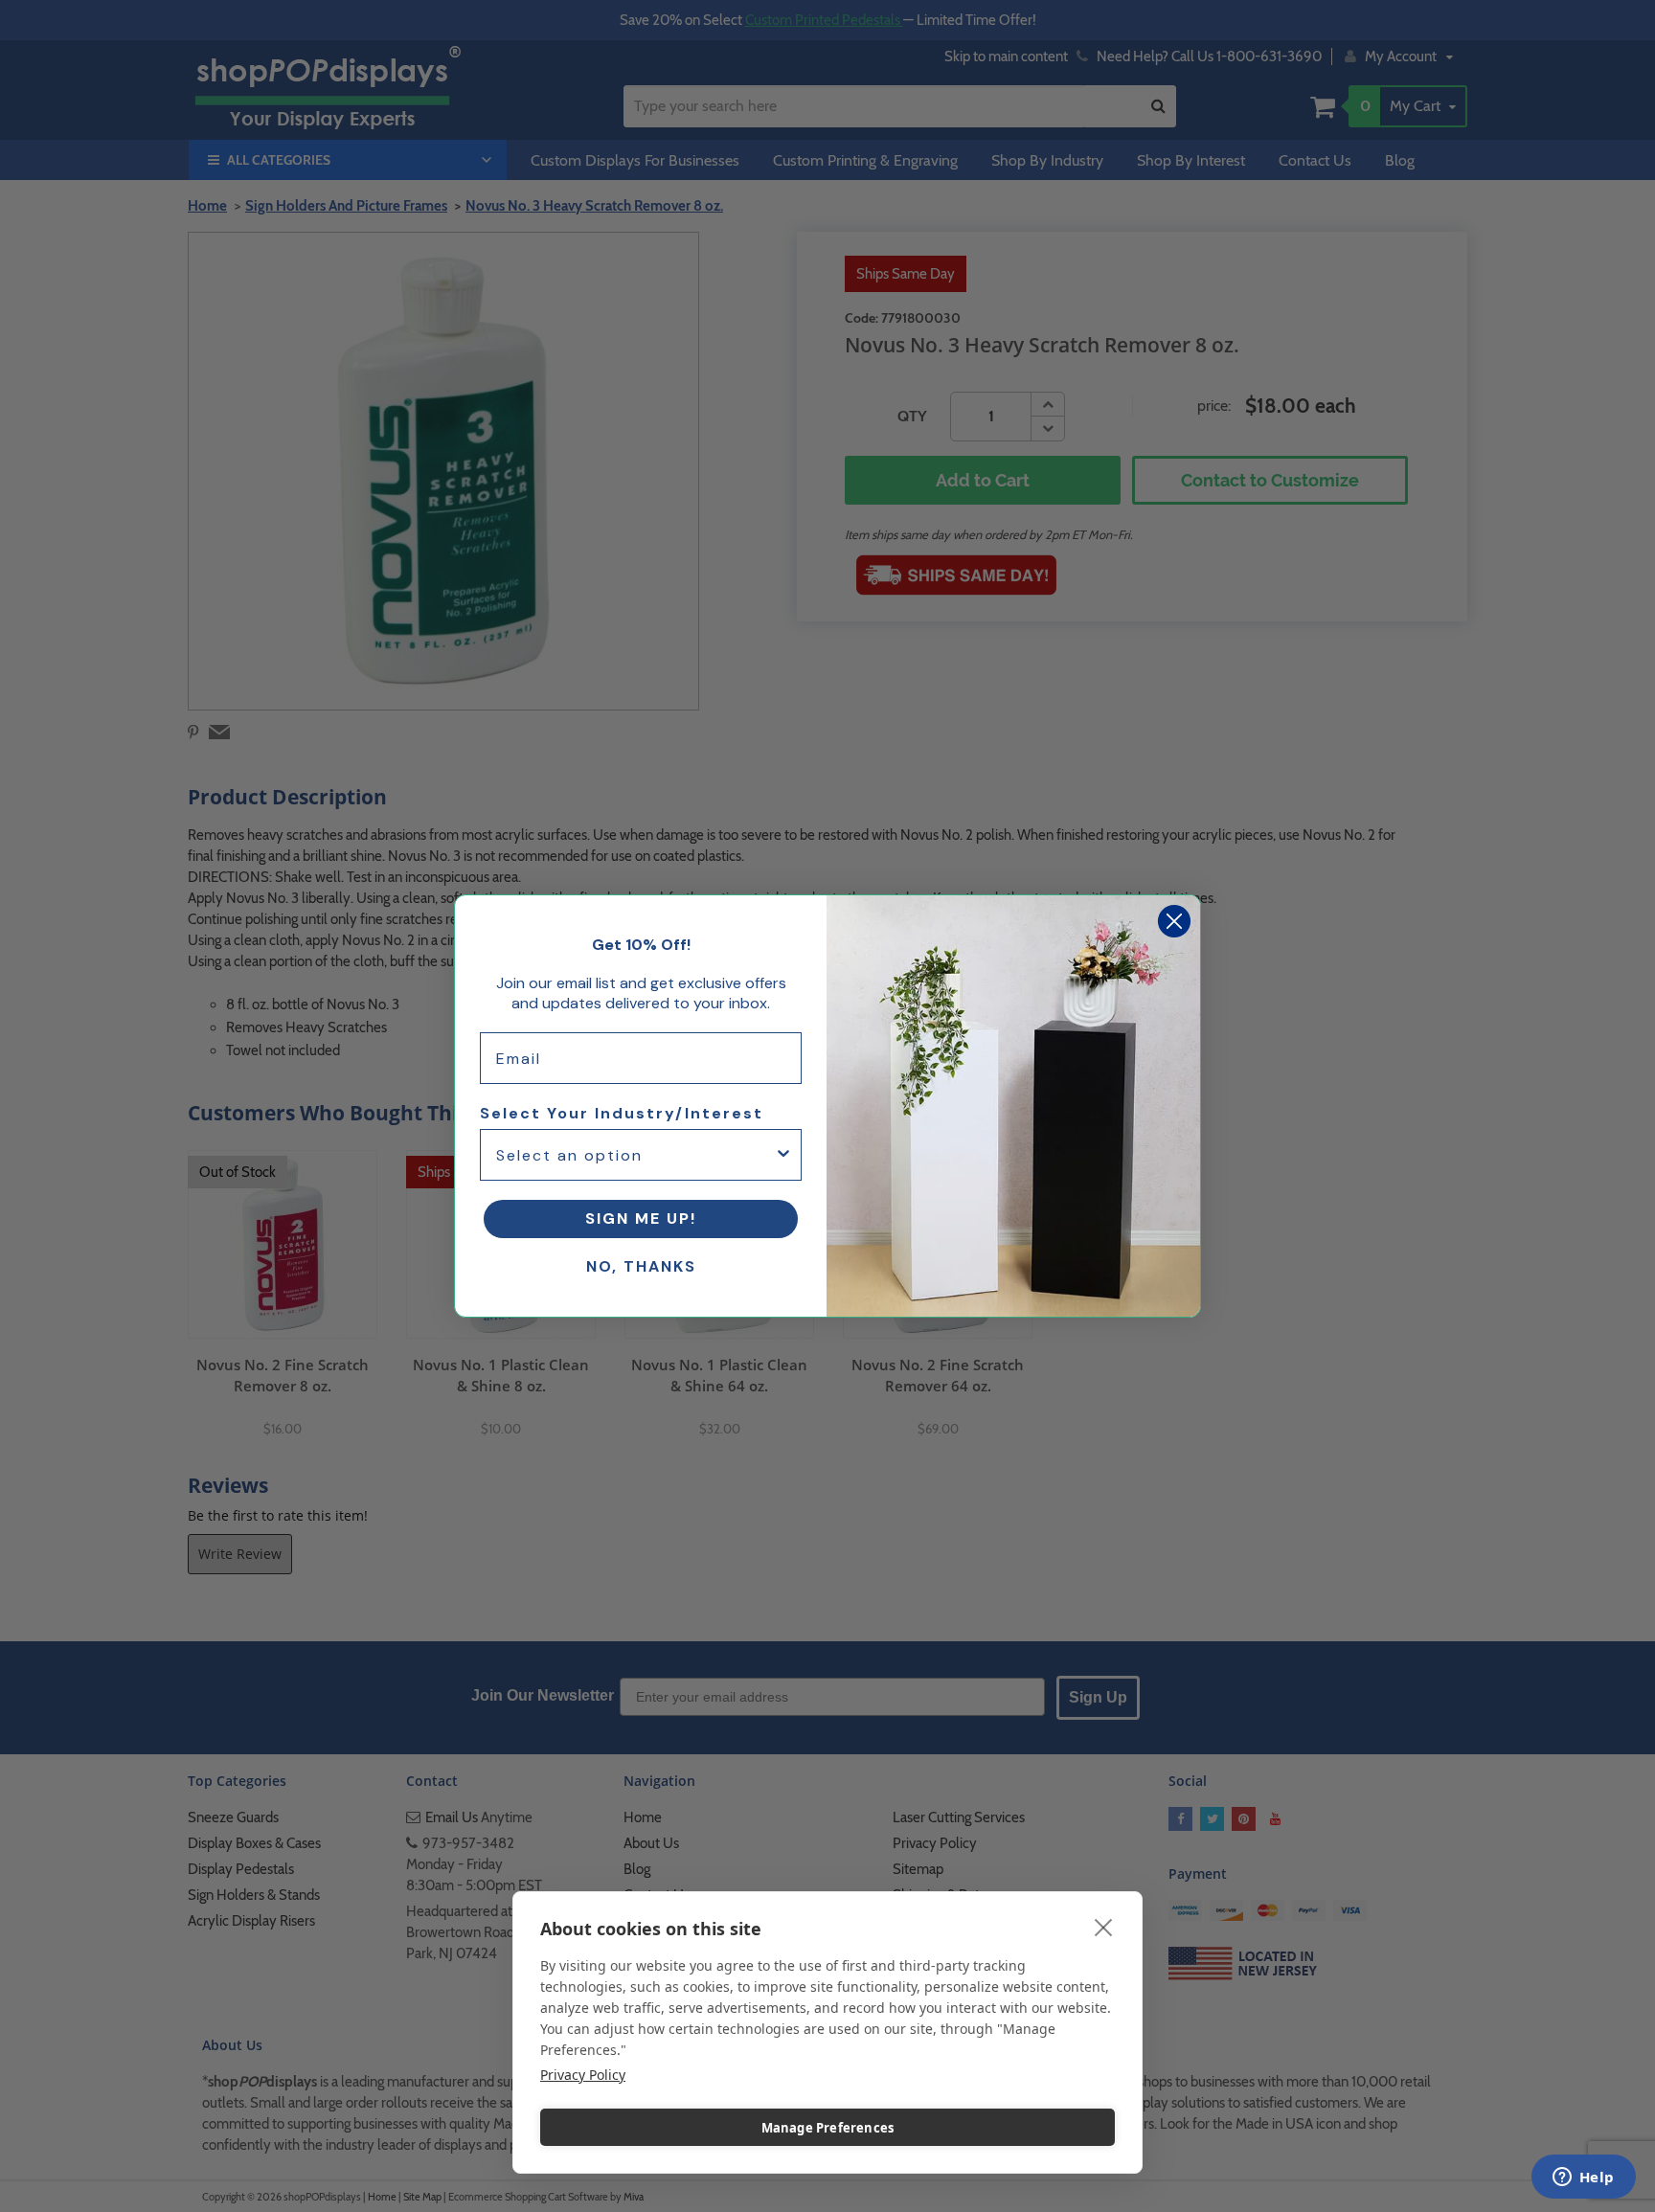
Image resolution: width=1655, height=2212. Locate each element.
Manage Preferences (828, 2128)
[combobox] (635, 1155)
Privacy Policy (583, 2075)
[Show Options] (783, 1155)
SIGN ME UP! (641, 1219)
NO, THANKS (641, 1266)
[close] (1104, 1927)
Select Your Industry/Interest (622, 1113)
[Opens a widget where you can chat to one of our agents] (1583, 2178)
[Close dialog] (1174, 921)
